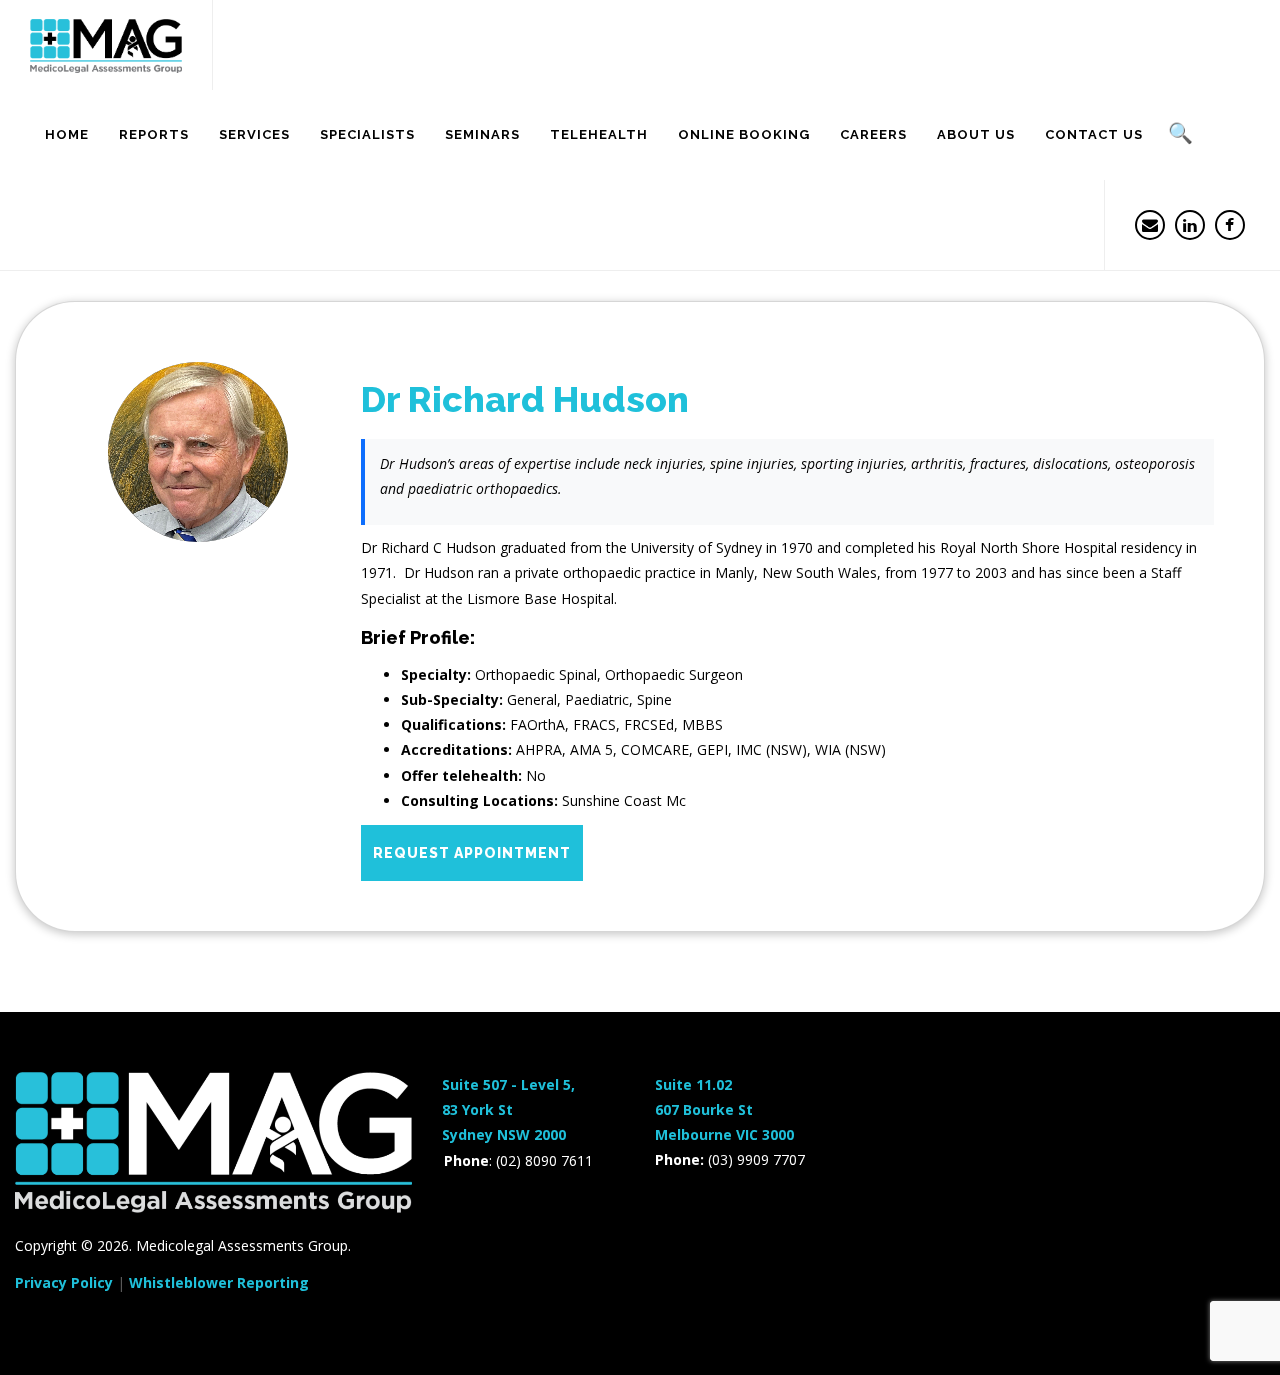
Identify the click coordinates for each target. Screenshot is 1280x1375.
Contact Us (1094, 134)
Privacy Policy (64, 1282)
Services (254, 134)
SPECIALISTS (367, 134)
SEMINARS (482, 134)
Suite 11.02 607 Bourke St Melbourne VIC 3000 (724, 1109)
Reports (154, 134)
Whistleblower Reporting (219, 1282)
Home (67, 134)
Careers (873, 134)
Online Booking (744, 134)
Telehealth (599, 134)
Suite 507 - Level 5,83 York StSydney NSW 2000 (508, 1109)
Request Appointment (472, 853)
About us (976, 134)
